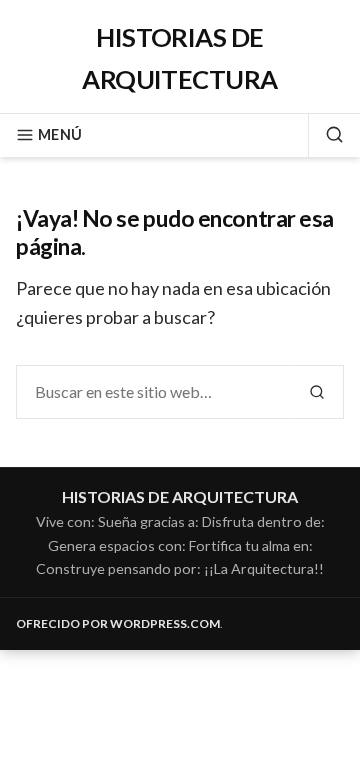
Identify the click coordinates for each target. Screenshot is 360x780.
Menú (60, 134)
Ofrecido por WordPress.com (118, 623)
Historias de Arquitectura (180, 496)
